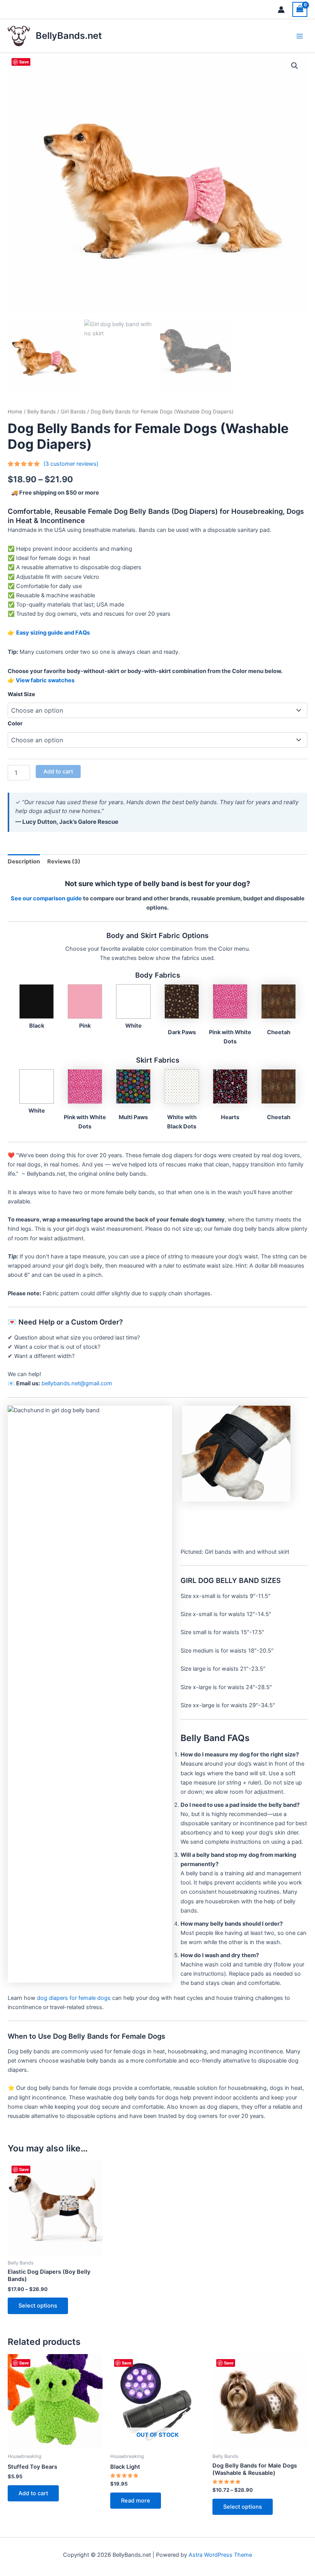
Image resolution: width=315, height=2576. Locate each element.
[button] (295, 66)
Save (24, 62)
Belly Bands (41, 412)
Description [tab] (24, 861)
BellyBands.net (69, 36)
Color (15, 723)
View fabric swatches (45, 680)
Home (15, 412)
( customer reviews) (71, 464)
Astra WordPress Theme (220, 2555)
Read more (136, 2501)
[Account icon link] (281, 10)
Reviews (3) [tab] (64, 861)
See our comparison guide (46, 898)
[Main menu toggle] (300, 36)
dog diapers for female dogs (74, 1998)
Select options (38, 2306)
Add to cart (58, 771)
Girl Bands (73, 412)
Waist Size (21, 694)
